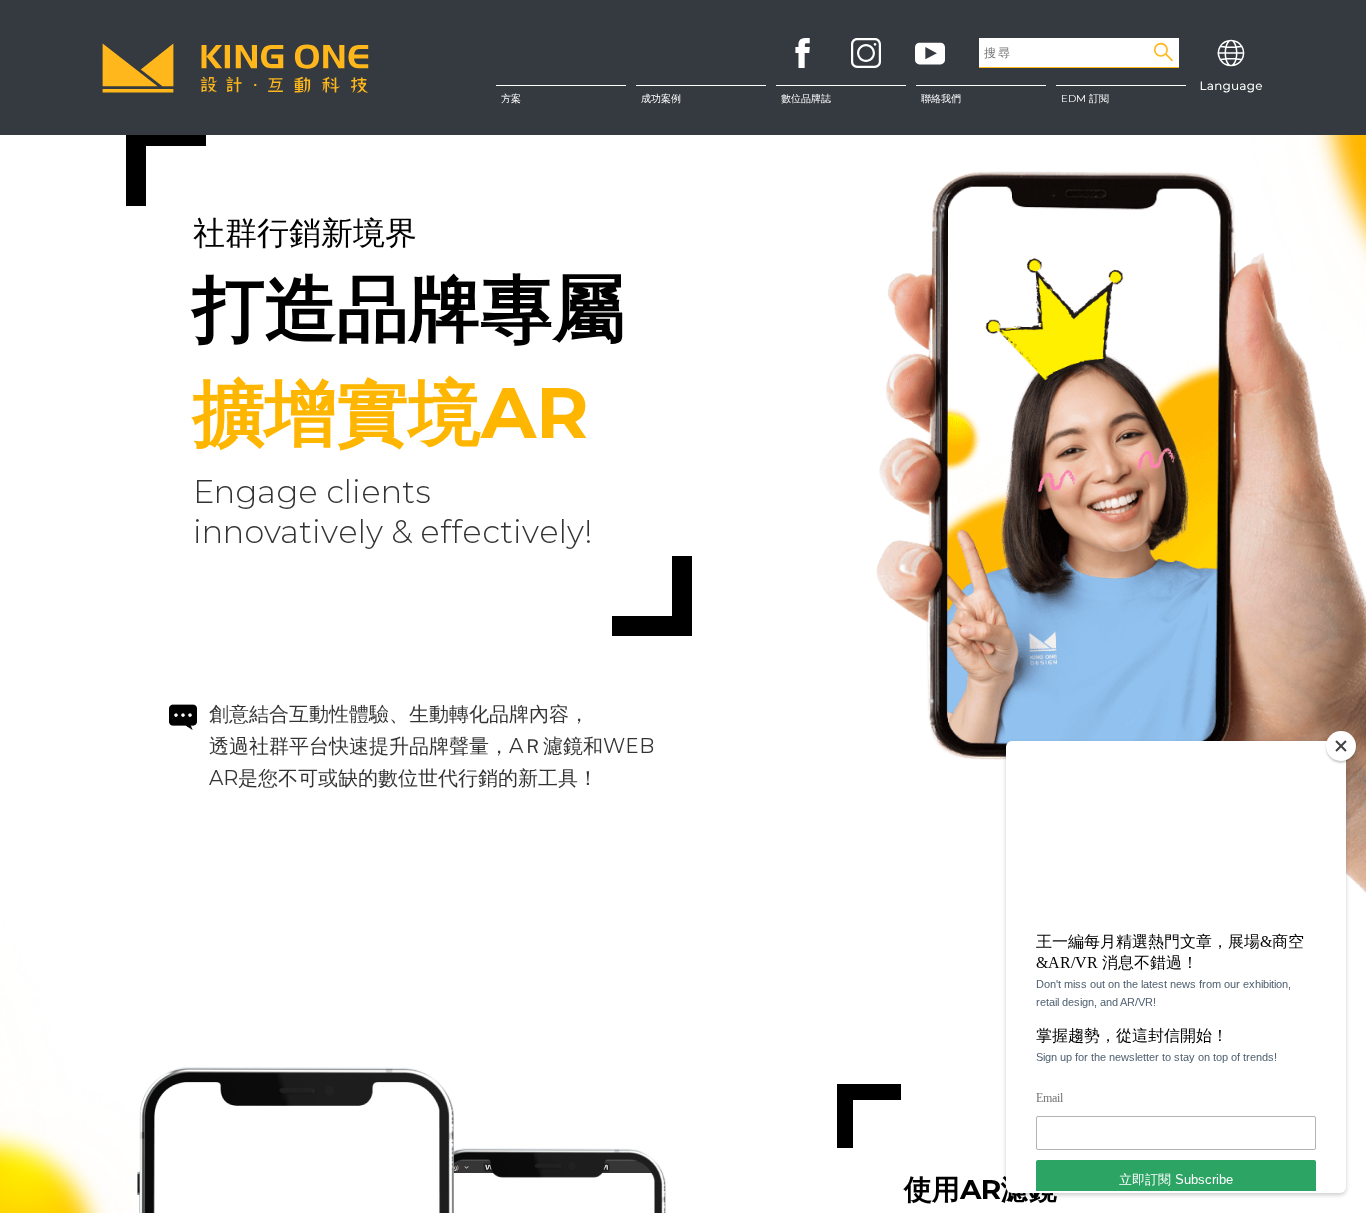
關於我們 (980, 109)
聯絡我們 (980, 150)
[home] (235, 68)
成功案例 (661, 98)
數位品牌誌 (806, 98)
